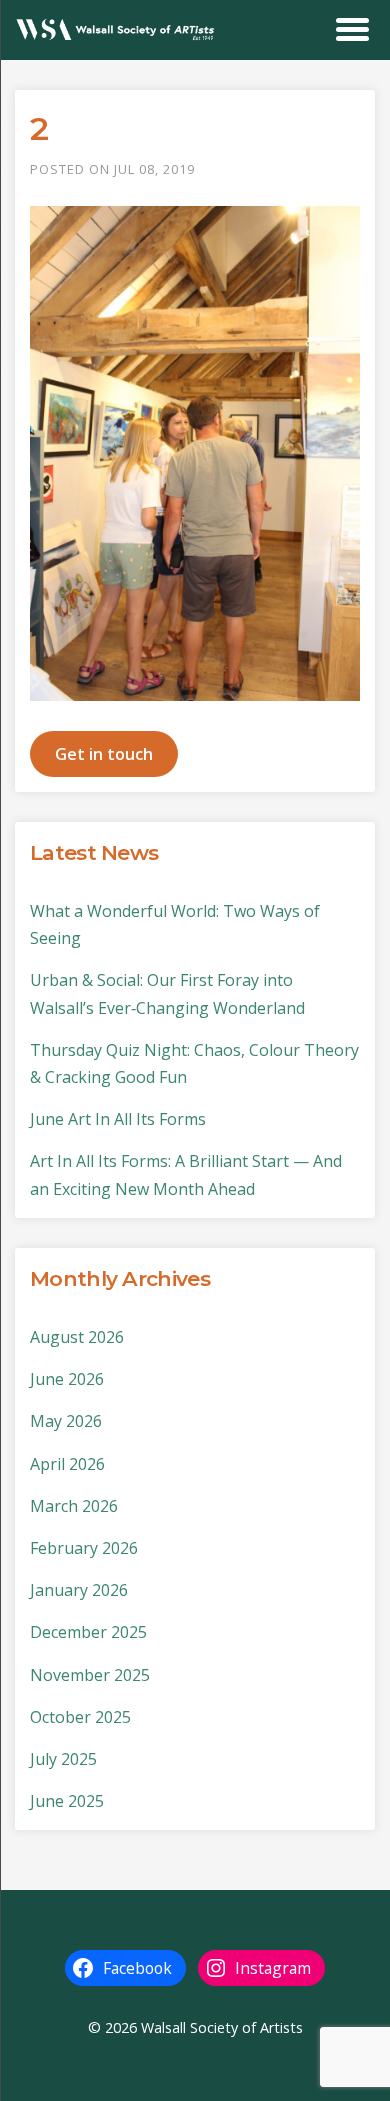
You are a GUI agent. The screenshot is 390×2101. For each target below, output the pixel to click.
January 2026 (79, 1590)
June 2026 (67, 1379)
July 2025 (63, 1759)
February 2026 (84, 1548)
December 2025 (88, 1632)
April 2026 (67, 1464)
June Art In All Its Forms (118, 1119)
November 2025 (90, 1675)
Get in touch (104, 754)
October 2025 (80, 1717)
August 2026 (77, 1337)
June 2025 (67, 1801)
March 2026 (74, 1506)
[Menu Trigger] (352, 27)
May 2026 (66, 1421)
